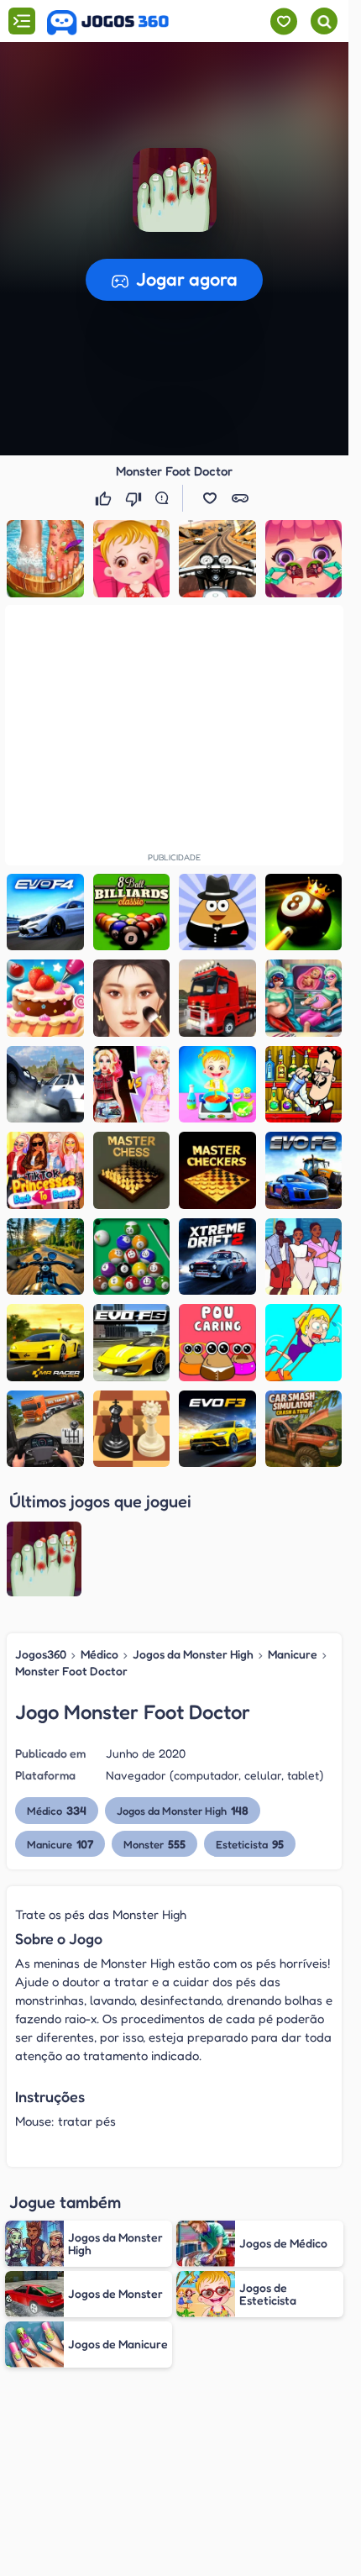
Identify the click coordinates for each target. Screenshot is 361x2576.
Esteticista (250, 1844)
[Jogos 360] (108, 23)
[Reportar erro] (165, 498)
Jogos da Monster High (193, 1654)
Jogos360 (41, 1654)
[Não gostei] (135, 498)
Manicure (293, 1654)
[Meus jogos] (283, 21)
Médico (99, 1654)
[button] (210, 498)
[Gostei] (105, 498)
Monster (154, 1844)
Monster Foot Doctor (71, 1671)
